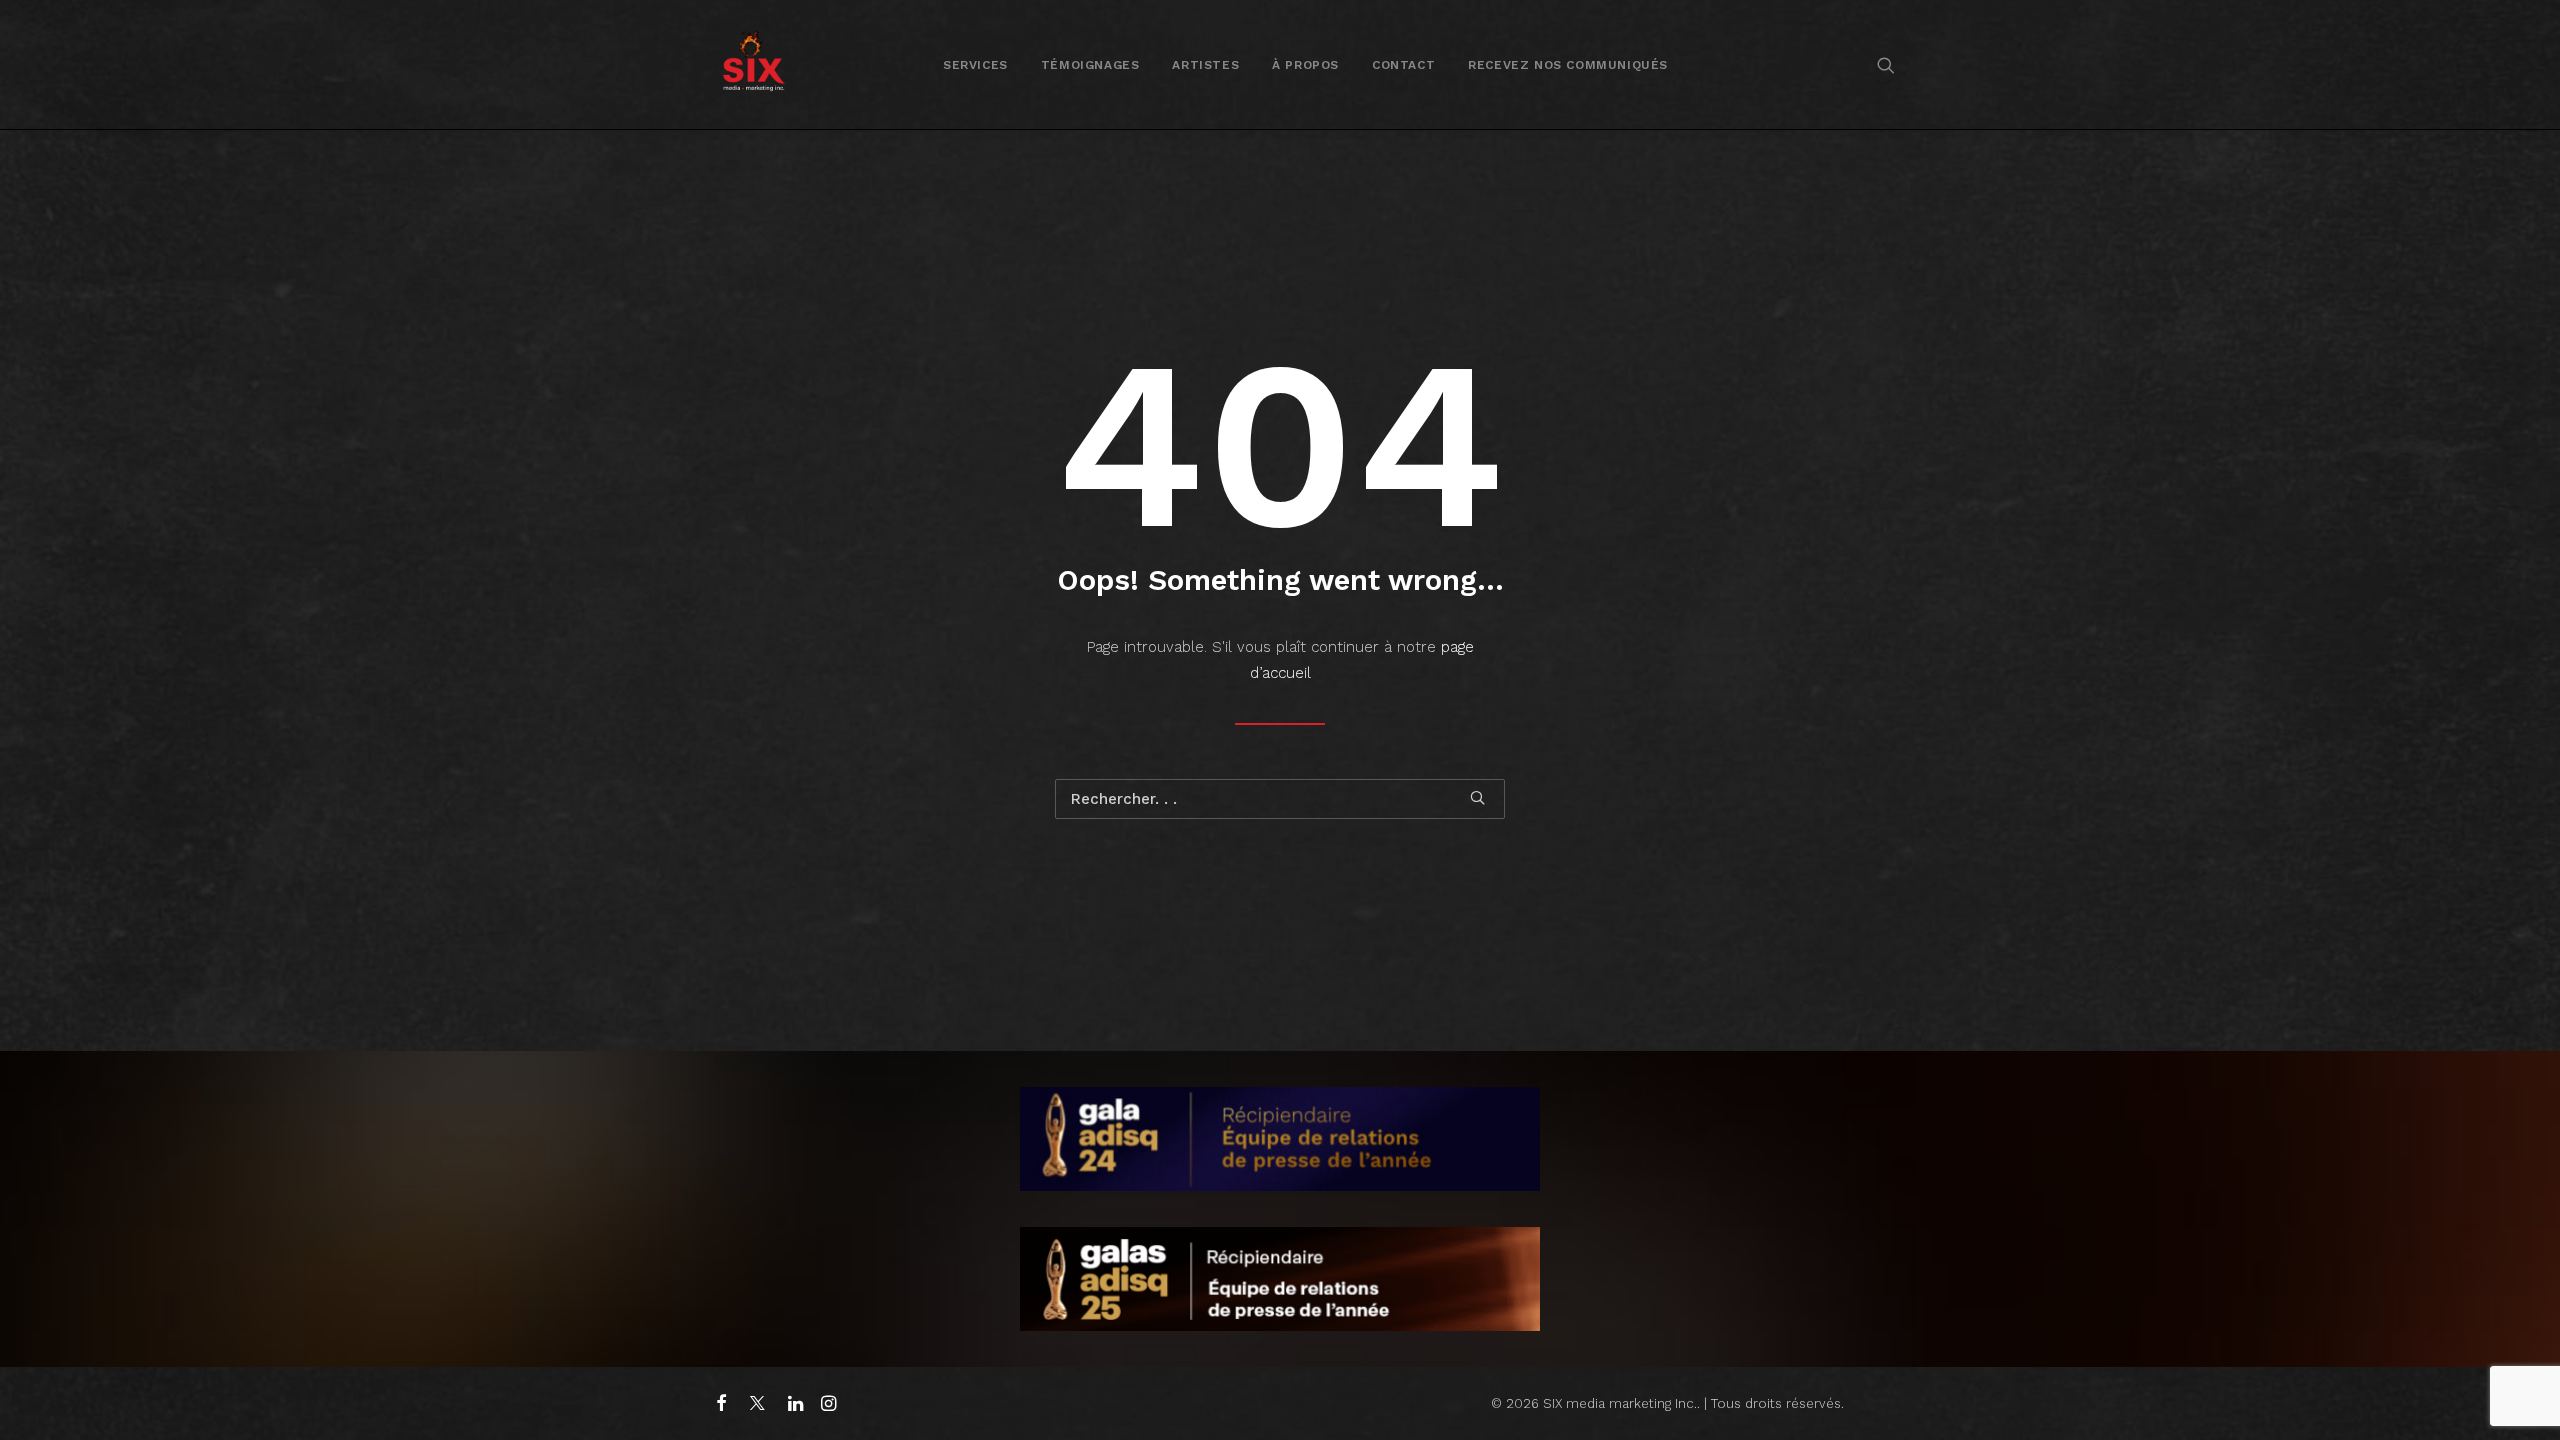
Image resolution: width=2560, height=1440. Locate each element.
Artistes (1205, 65)
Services (975, 65)
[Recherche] (1280, 799)
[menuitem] (975, 64)
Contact (1403, 65)
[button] (1886, 64)
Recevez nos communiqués (1568, 65)
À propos (1305, 65)
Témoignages (1090, 65)
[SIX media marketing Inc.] (753, 64)
